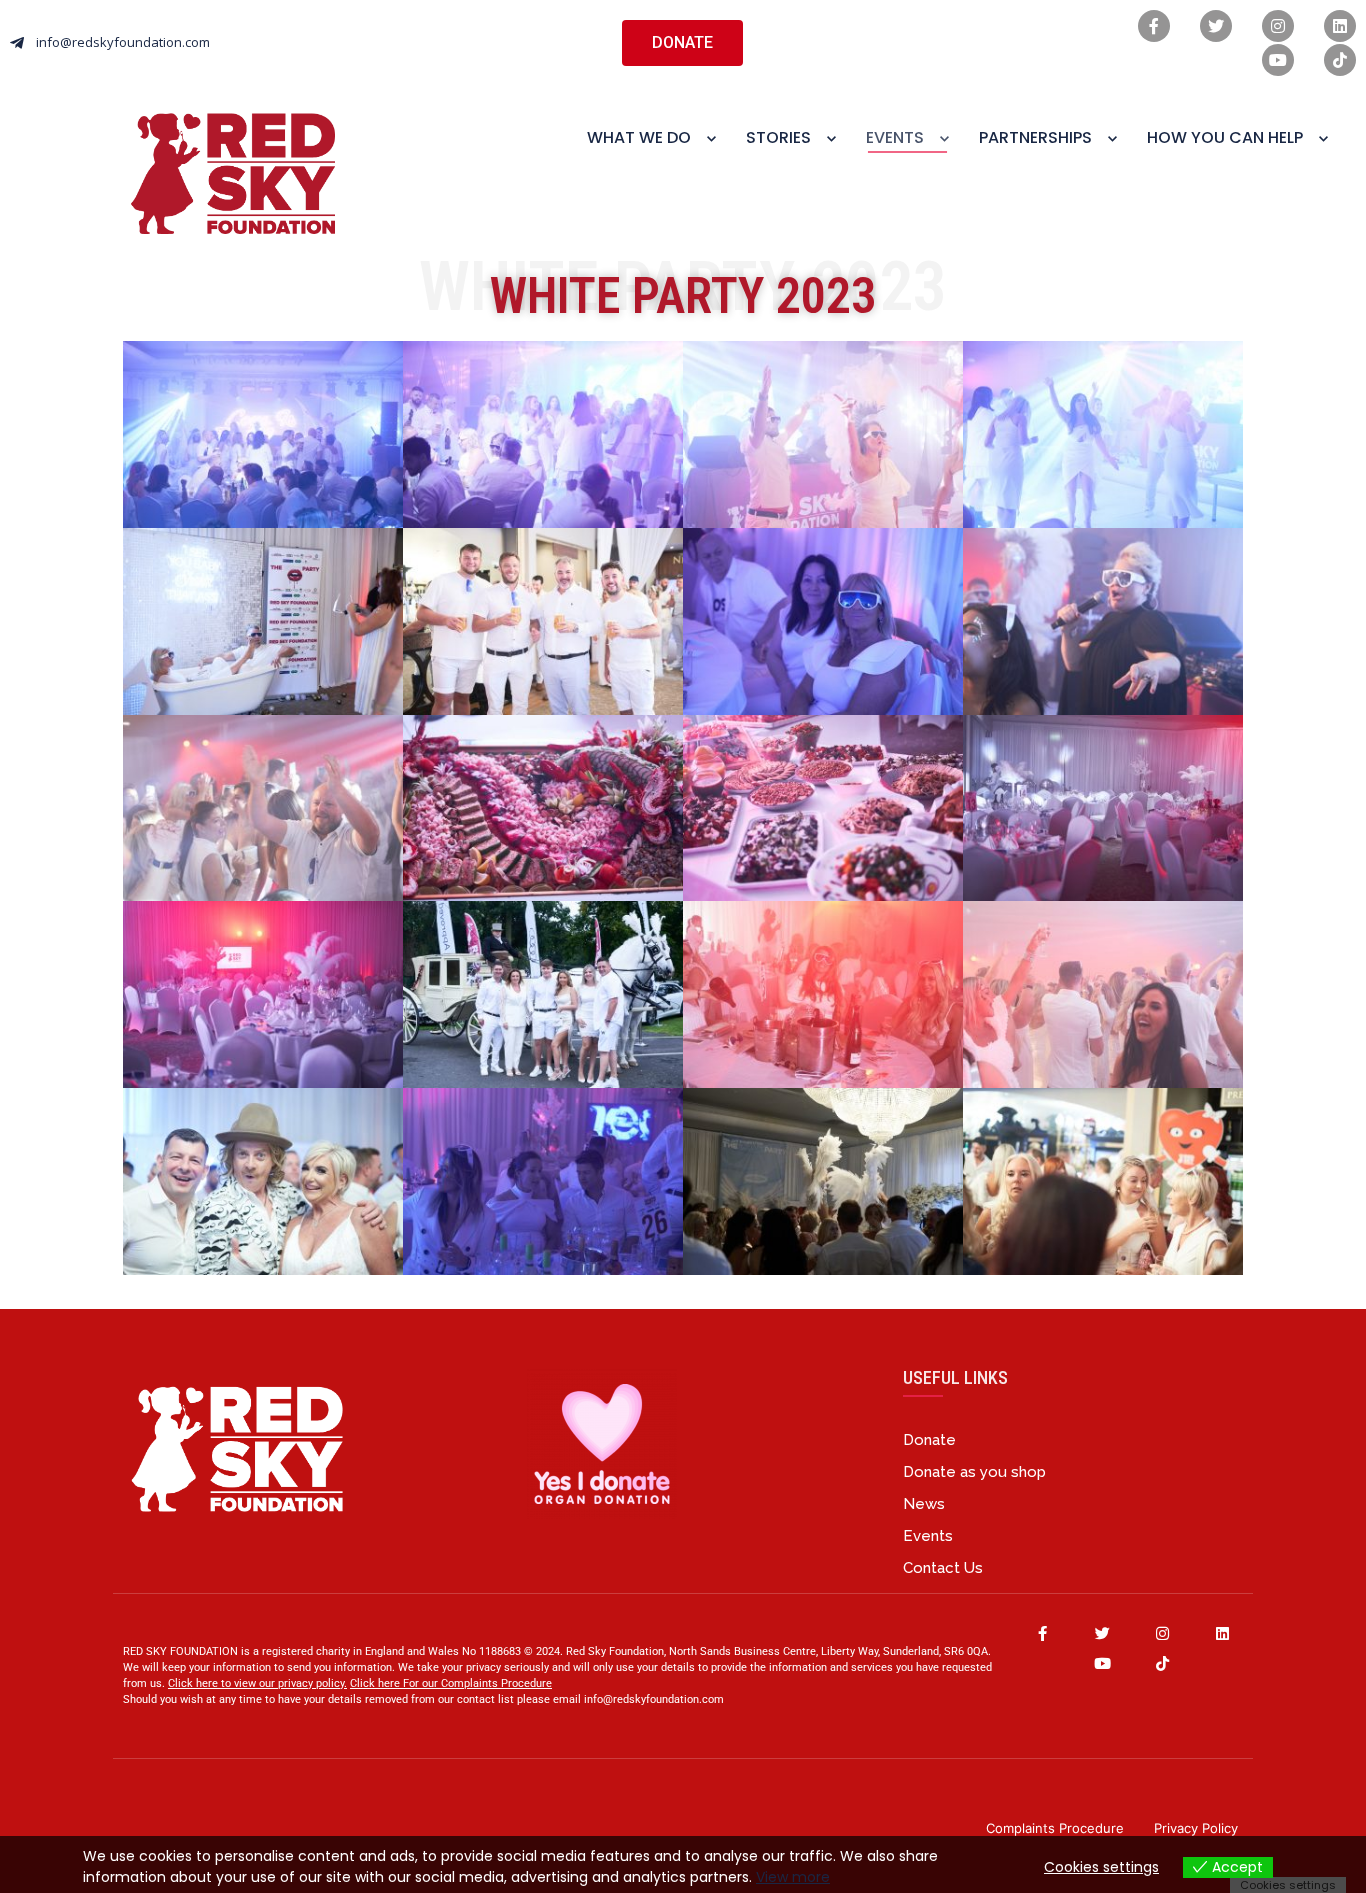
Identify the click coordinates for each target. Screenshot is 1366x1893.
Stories (778, 137)
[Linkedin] (1340, 26)
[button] (682, 43)
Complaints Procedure (1055, 1828)
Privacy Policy (1196, 1828)
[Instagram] (1278, 26)
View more (793, 1877)
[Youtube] (1278, 60)
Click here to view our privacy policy (256, 1683)
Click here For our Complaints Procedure (451, 1683)
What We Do (639, 137)
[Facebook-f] (1154, 26)
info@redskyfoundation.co (649, 1699)
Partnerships (1035, 137)
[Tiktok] (1340, 60)
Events (895, 137)
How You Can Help (1225, 137)
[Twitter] (1216, 26)
